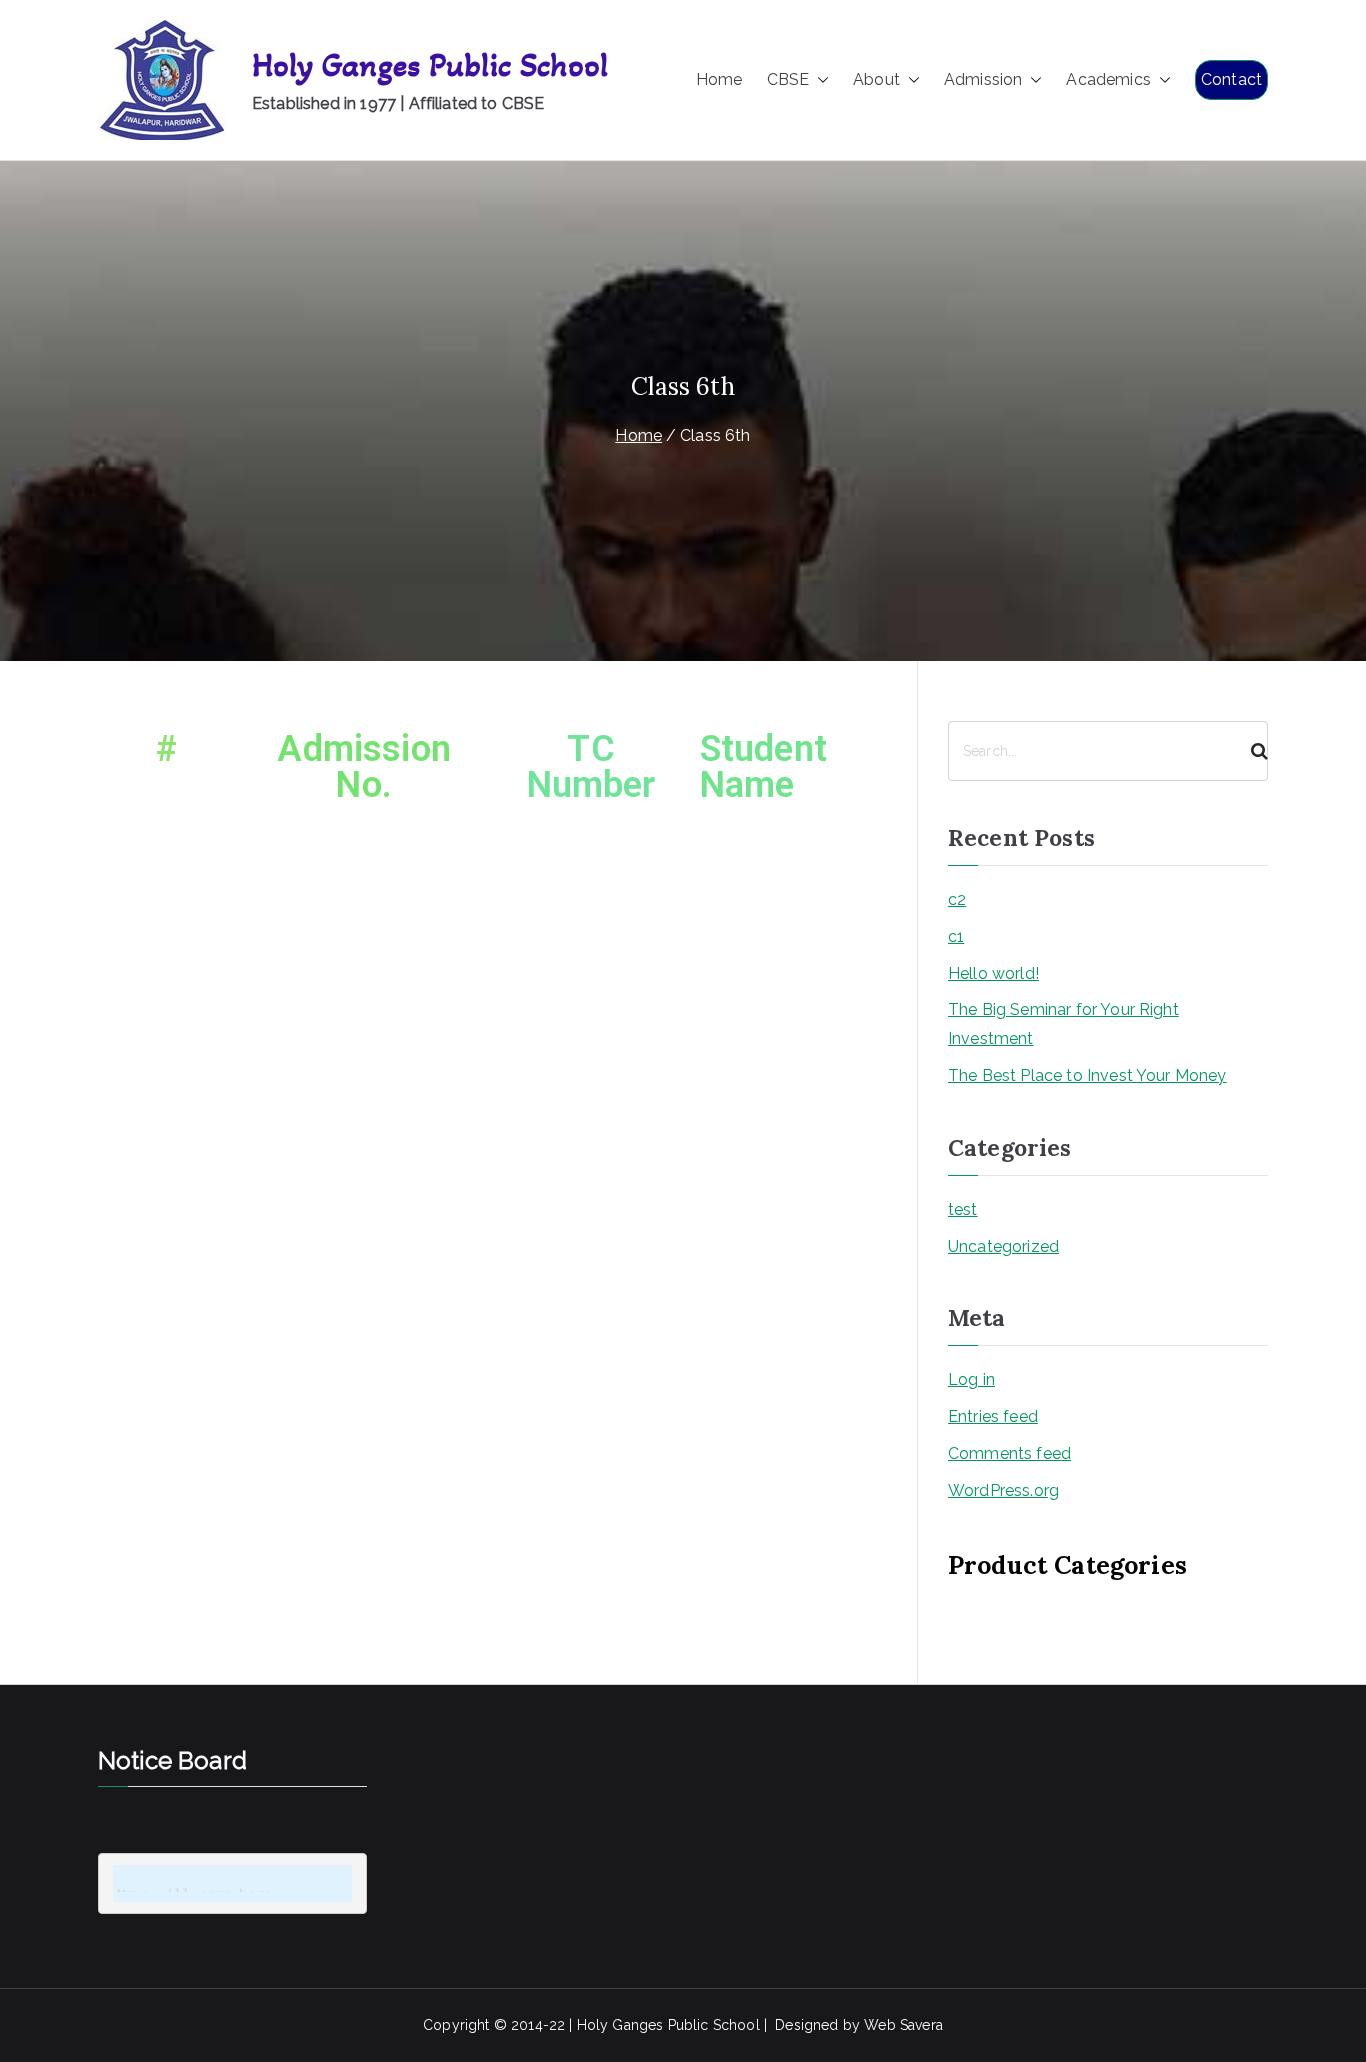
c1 (956, 936)
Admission (983, 79)
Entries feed (993, 1416)
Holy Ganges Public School (430, 65)
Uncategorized (1003, 1246)
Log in (971, 1379)
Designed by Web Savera (859, 2025)
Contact (1231, 79)
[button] (819, 80)
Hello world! (993, 973)
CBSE (788, 79)
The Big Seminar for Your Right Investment (1063, 1024)
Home (719, 79)
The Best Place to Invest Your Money (1087, 1075)
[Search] (1251, 751)
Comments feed (1009, 1453)
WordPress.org (1003, 1490)
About (876, 79)
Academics (1108, 79)
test (963, 1209)
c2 (957, 899)
